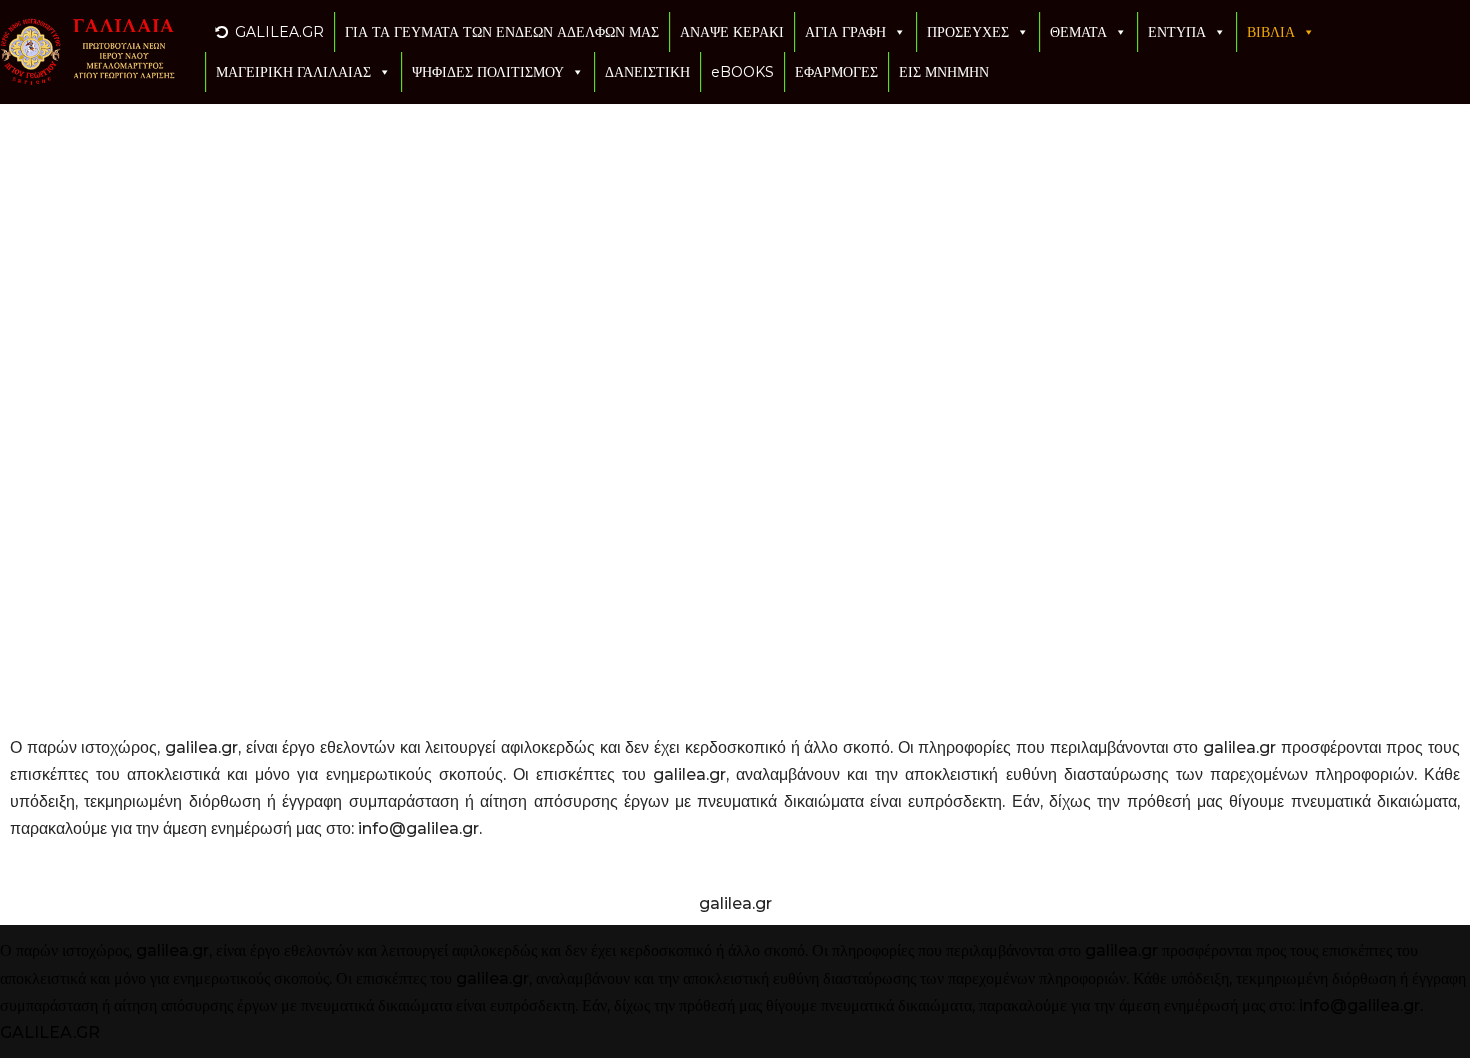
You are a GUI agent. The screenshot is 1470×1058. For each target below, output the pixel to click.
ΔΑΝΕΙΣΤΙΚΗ (647, 72)
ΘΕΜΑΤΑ (1078, 32)
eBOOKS (742, 72)
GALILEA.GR (279, 32)
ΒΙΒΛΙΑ (1271, 32)
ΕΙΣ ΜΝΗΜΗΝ (944, 72)
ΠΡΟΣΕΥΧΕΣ (968, 32)
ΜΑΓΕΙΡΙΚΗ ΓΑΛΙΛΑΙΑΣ (293, 72)
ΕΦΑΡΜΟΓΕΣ (836, 72)
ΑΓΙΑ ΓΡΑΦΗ (845, 32)
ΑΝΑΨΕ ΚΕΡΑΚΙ (732, 32)
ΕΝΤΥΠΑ (1177, 32)
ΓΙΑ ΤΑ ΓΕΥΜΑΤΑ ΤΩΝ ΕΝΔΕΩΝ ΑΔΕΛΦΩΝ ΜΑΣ (502, 32)
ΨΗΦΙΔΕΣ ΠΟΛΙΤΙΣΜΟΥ (488, 72)
